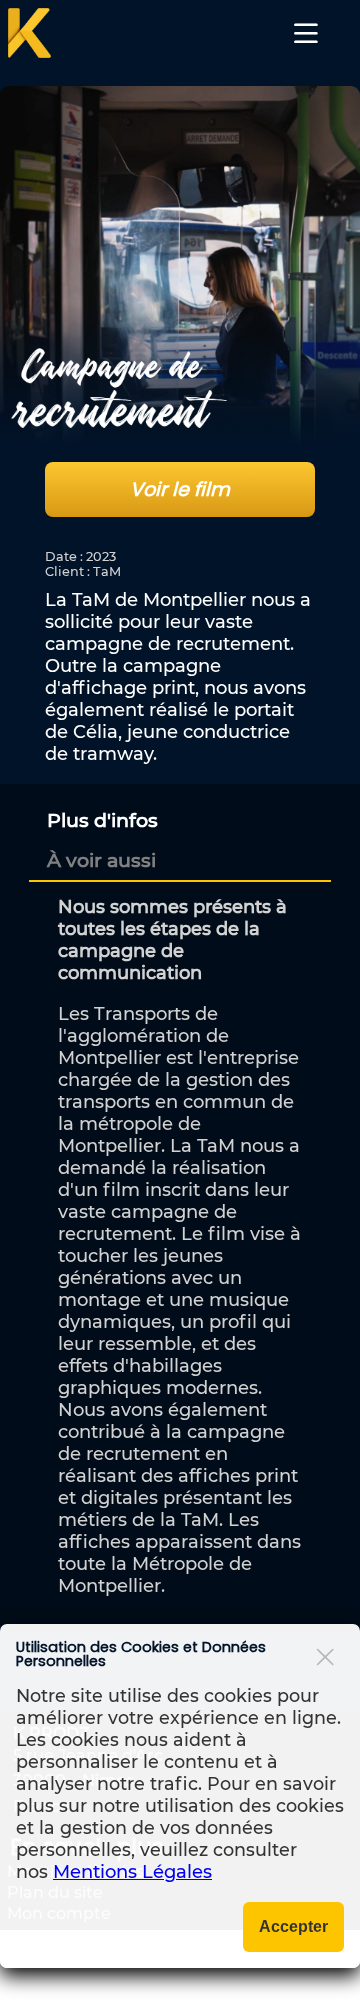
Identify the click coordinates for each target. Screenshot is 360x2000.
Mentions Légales (132, 1872)
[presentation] (102, 820)
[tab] (182, 820)
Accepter (293, 1926)
